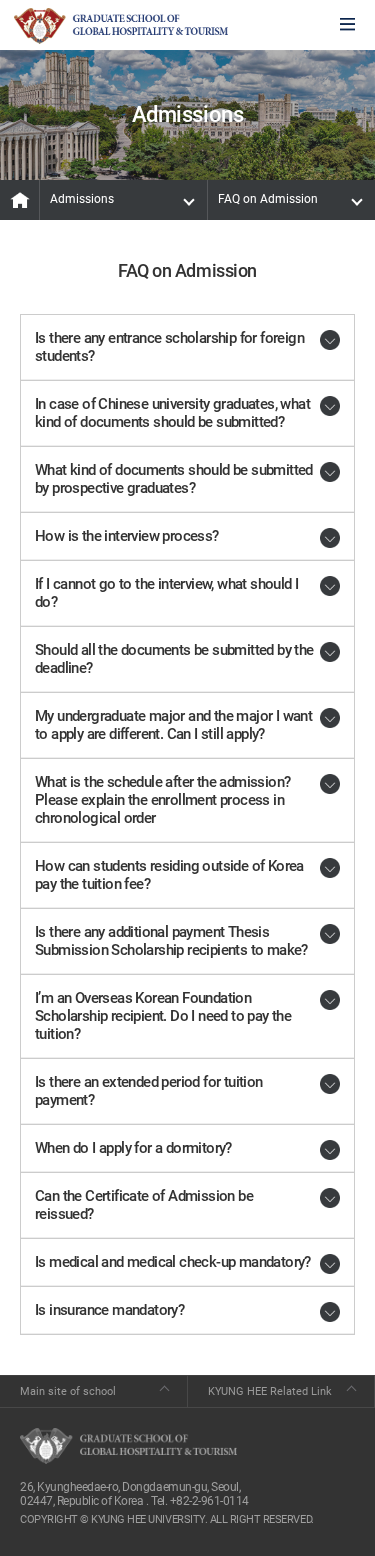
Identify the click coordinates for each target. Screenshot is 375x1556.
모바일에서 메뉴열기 (347, 25)
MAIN (20, 200)
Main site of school (68, 1391)
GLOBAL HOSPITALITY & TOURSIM (121, 26)
